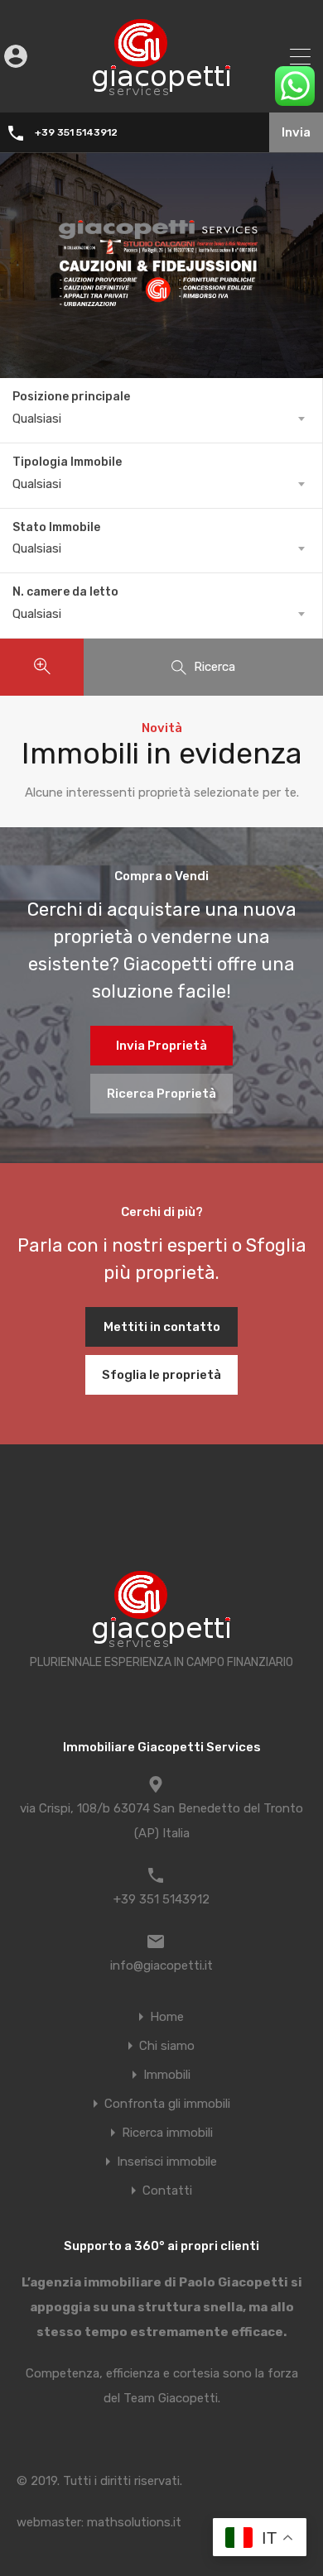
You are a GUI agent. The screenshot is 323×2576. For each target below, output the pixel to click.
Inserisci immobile (167, 2162)
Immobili (167, 2075)
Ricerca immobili (167, 2133)
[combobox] (161, 419)
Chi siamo (167, 2046)
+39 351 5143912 (76, 132)
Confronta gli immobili (167, 2104)
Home (167, 2017)
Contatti (167, 2191)
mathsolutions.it (134, 2522)
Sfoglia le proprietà (161, 1375)
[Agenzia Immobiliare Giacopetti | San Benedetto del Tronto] (161, 89)
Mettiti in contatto (162, 1327)
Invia (296, 132)
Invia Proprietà (161, 1046)
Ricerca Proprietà (161, 1094)
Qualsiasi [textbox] (37, 419)
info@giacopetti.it (161, 1966)
